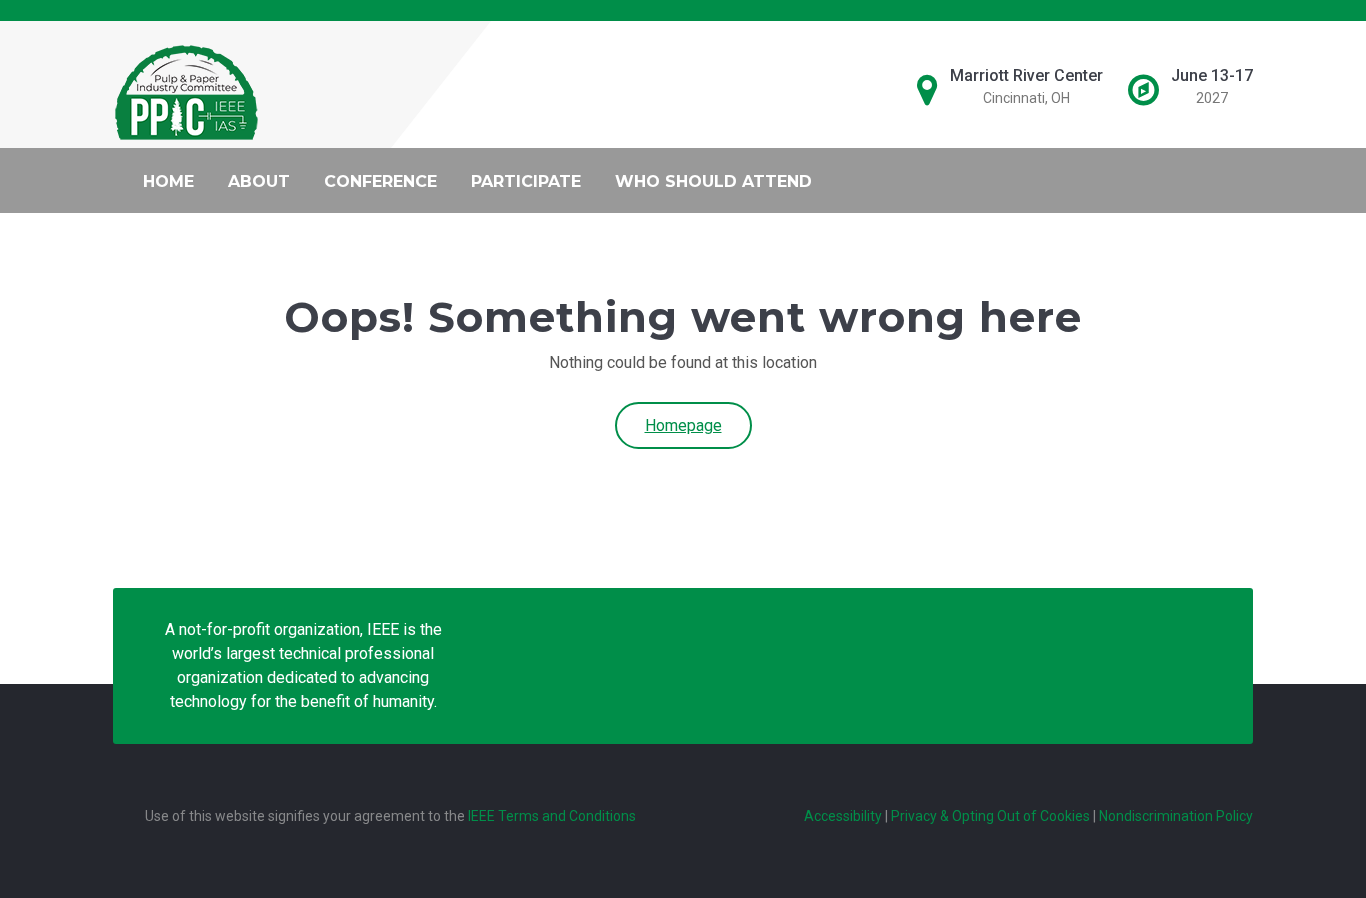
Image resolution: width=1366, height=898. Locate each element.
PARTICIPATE (526, 181)
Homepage (683, 425)
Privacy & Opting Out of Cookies (990, 816)
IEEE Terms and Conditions (552, 816)
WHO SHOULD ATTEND (713, 181)
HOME (168, 181)
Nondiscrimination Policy (1176, 816)
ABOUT (259, 181)
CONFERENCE (380, 181)
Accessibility (843, 816)
